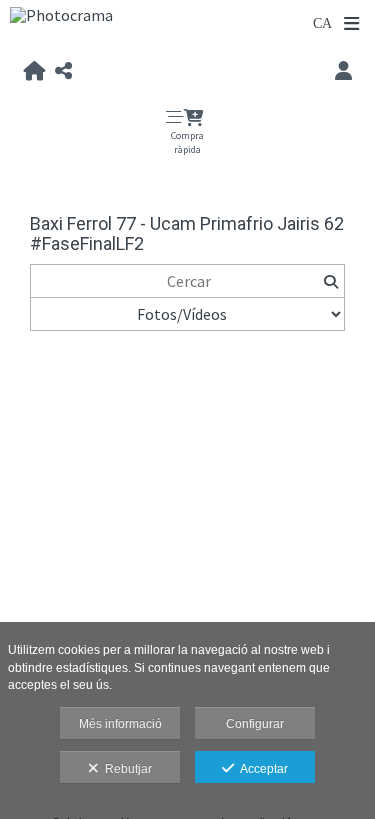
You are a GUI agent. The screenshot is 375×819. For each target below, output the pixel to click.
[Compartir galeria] (63, 72)
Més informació (120, 724)
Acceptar (261, 769)
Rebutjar (125, 769)
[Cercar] (330, 281)
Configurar (255, 724)
